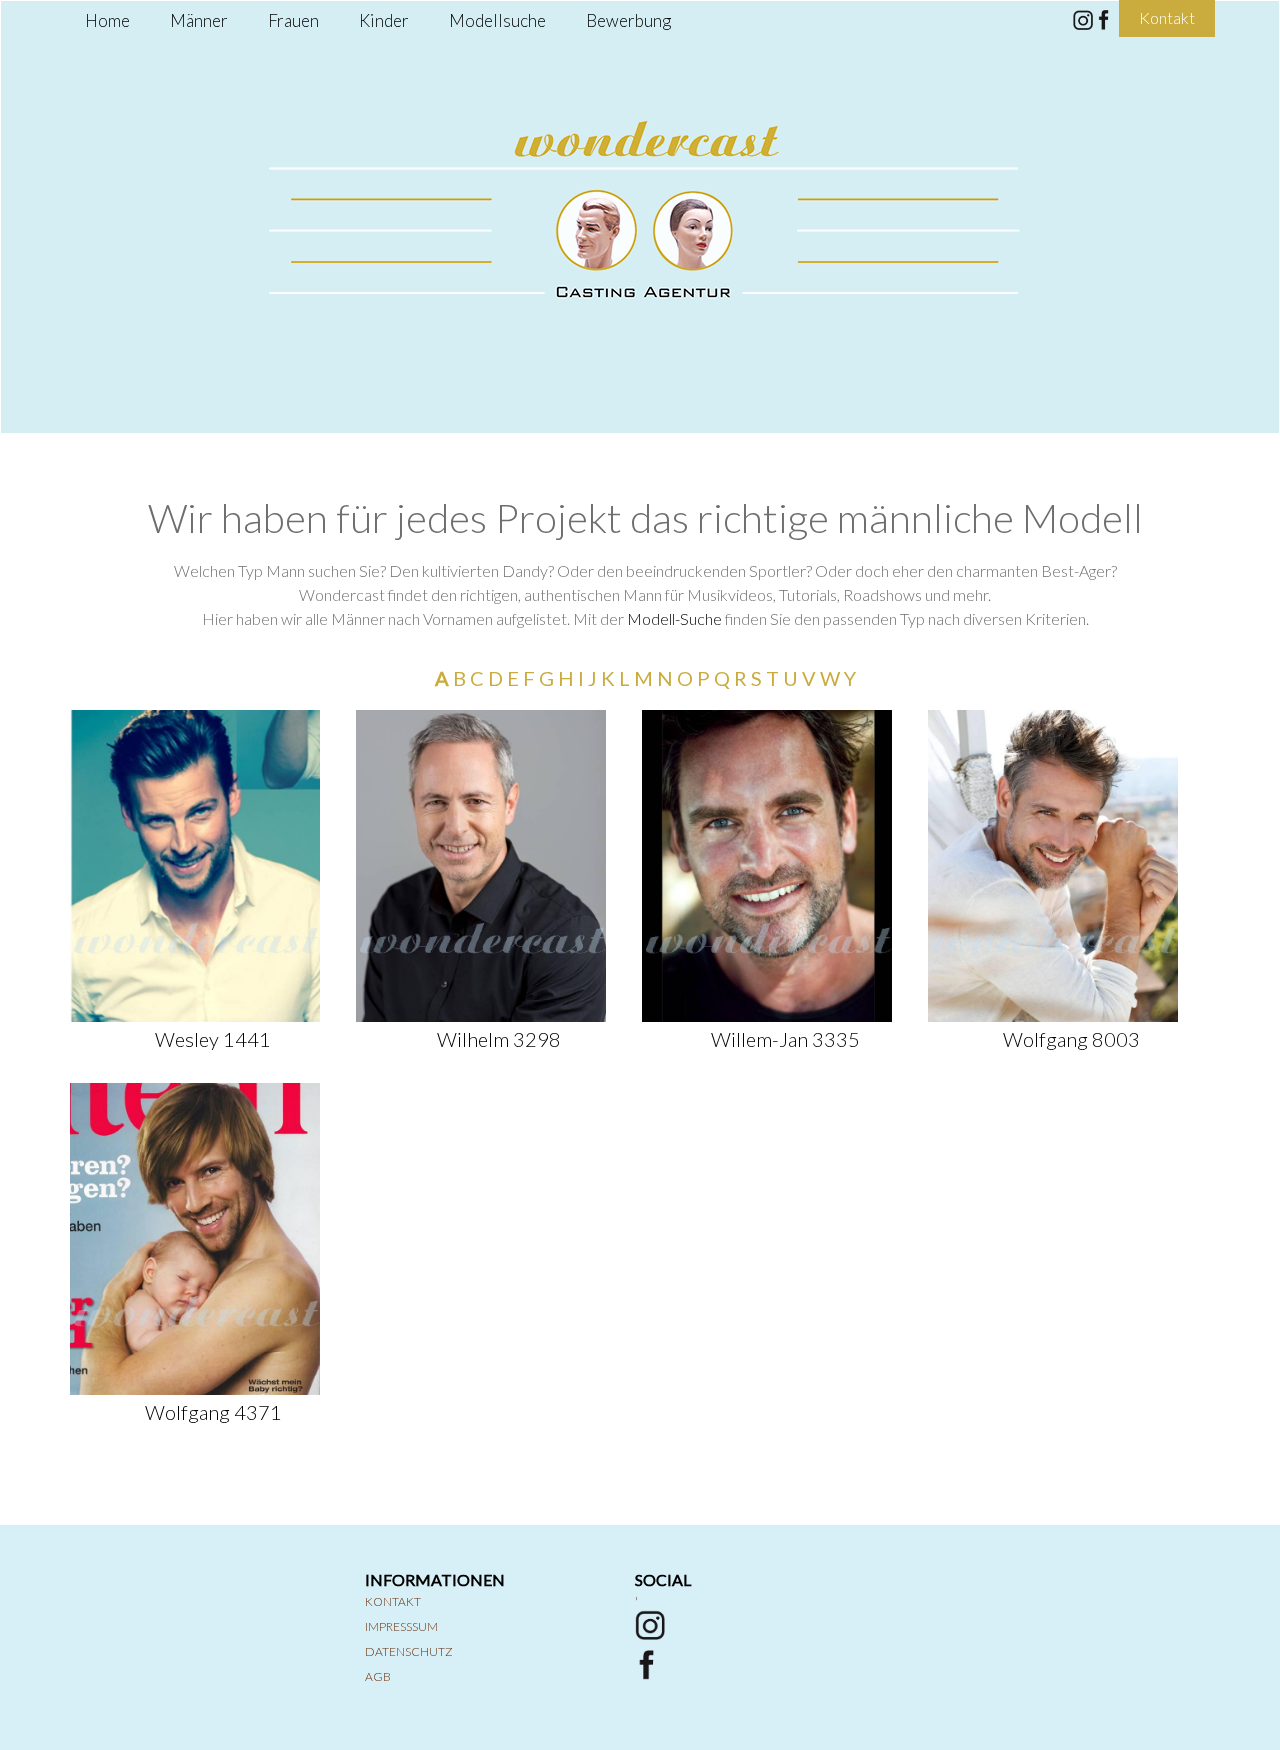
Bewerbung (628, 20)
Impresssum (401, 1626)
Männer (199, 20)
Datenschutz (409, 1651)
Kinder (384, 20)
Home (107, 20)
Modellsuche (497, 20)
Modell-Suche (674, 618)
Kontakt (393, 1601)
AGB (378, 1676)
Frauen (293, 20)
